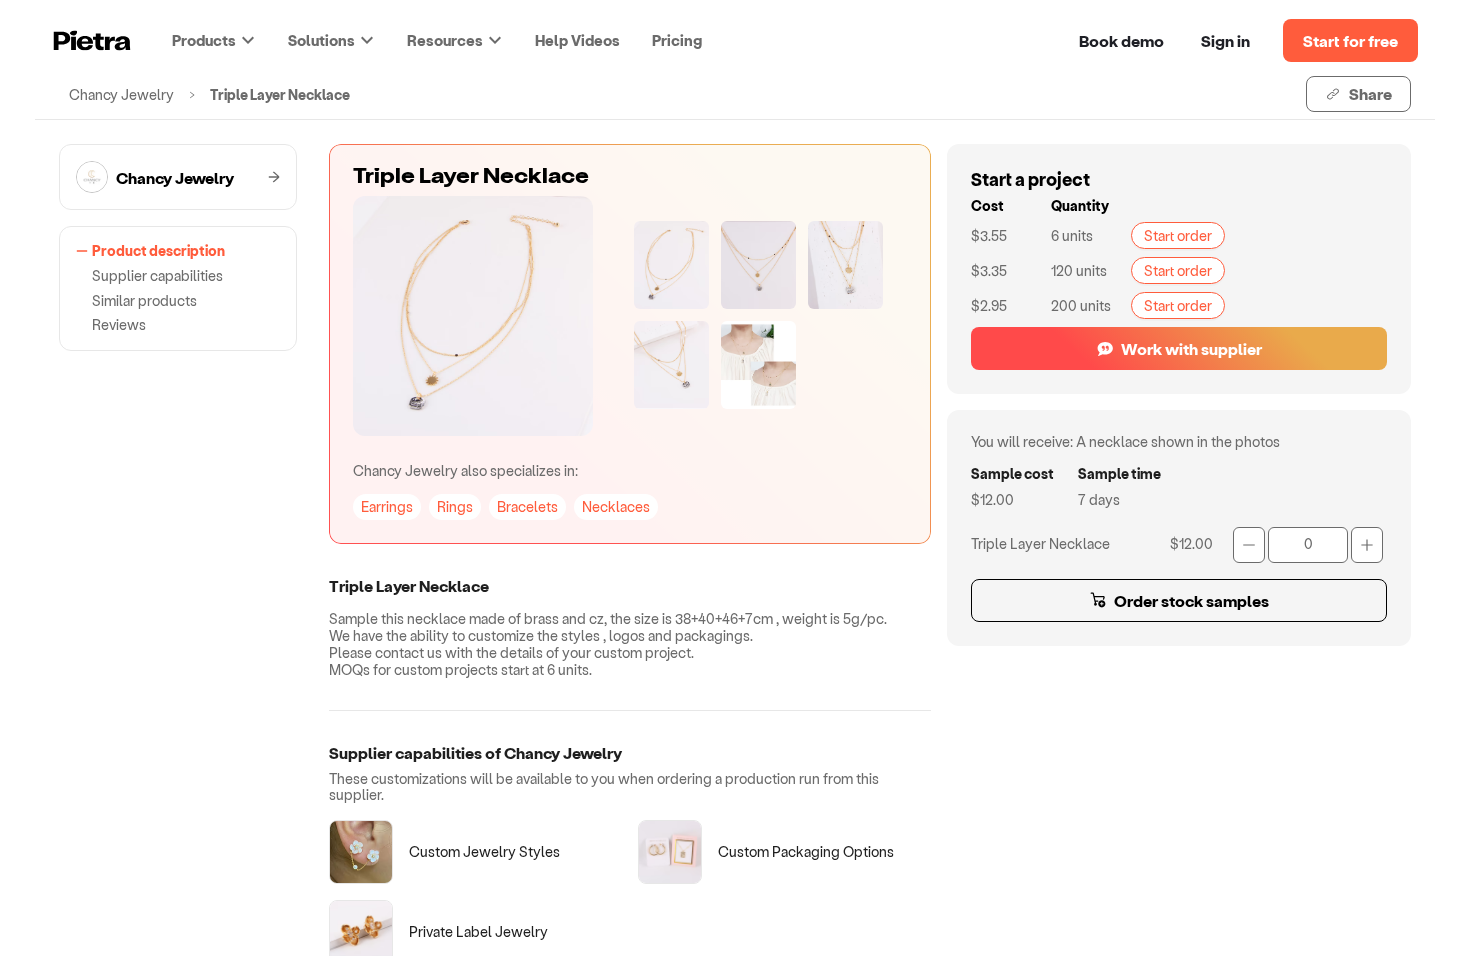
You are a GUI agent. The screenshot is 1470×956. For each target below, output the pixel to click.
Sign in (1225, 40)
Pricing (677, 40)
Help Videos (577, 40)
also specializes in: (465, 470)
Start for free (1350, 40)
